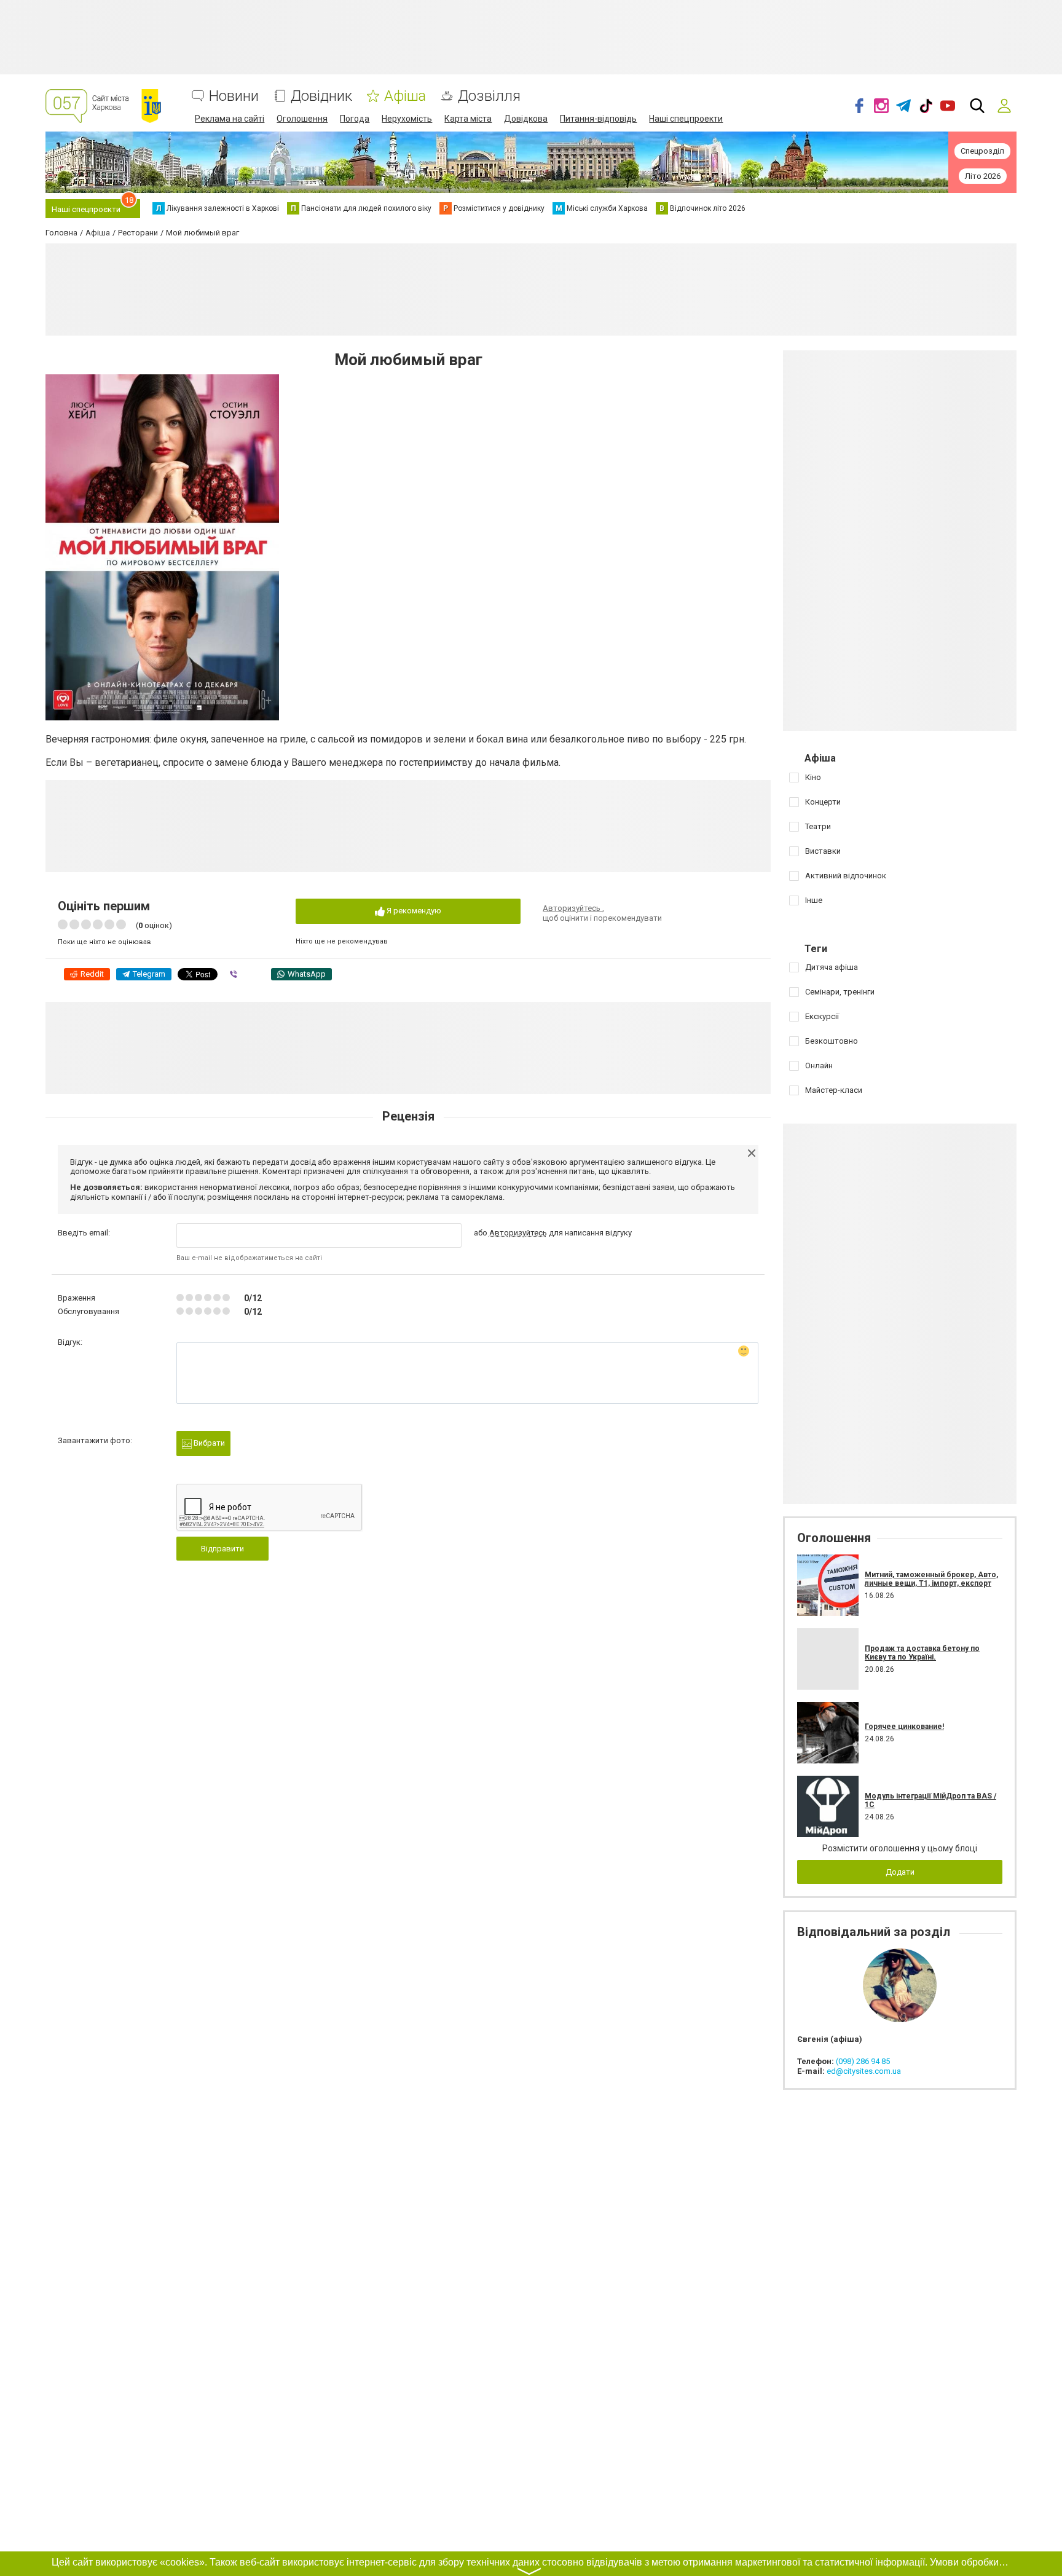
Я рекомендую (413, 911)
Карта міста (468, 119)
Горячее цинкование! (904, 1727)
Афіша (405, 96)
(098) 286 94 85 (863, 2061)
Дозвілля (489, 96)
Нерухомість (407, 119)
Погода (355, 119)
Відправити (222, 1549)
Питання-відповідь (598, 119)
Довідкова (526, 119)
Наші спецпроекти (686, 119)
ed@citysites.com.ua (864, 2071)
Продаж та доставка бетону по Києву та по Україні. (922, 1653)
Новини (234, 96)
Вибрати (208, 1443)
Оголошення (302, 119)
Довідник (321, 96)
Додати (900, 1872)
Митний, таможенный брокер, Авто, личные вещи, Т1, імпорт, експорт (931, 1579)
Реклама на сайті (230, 119)
